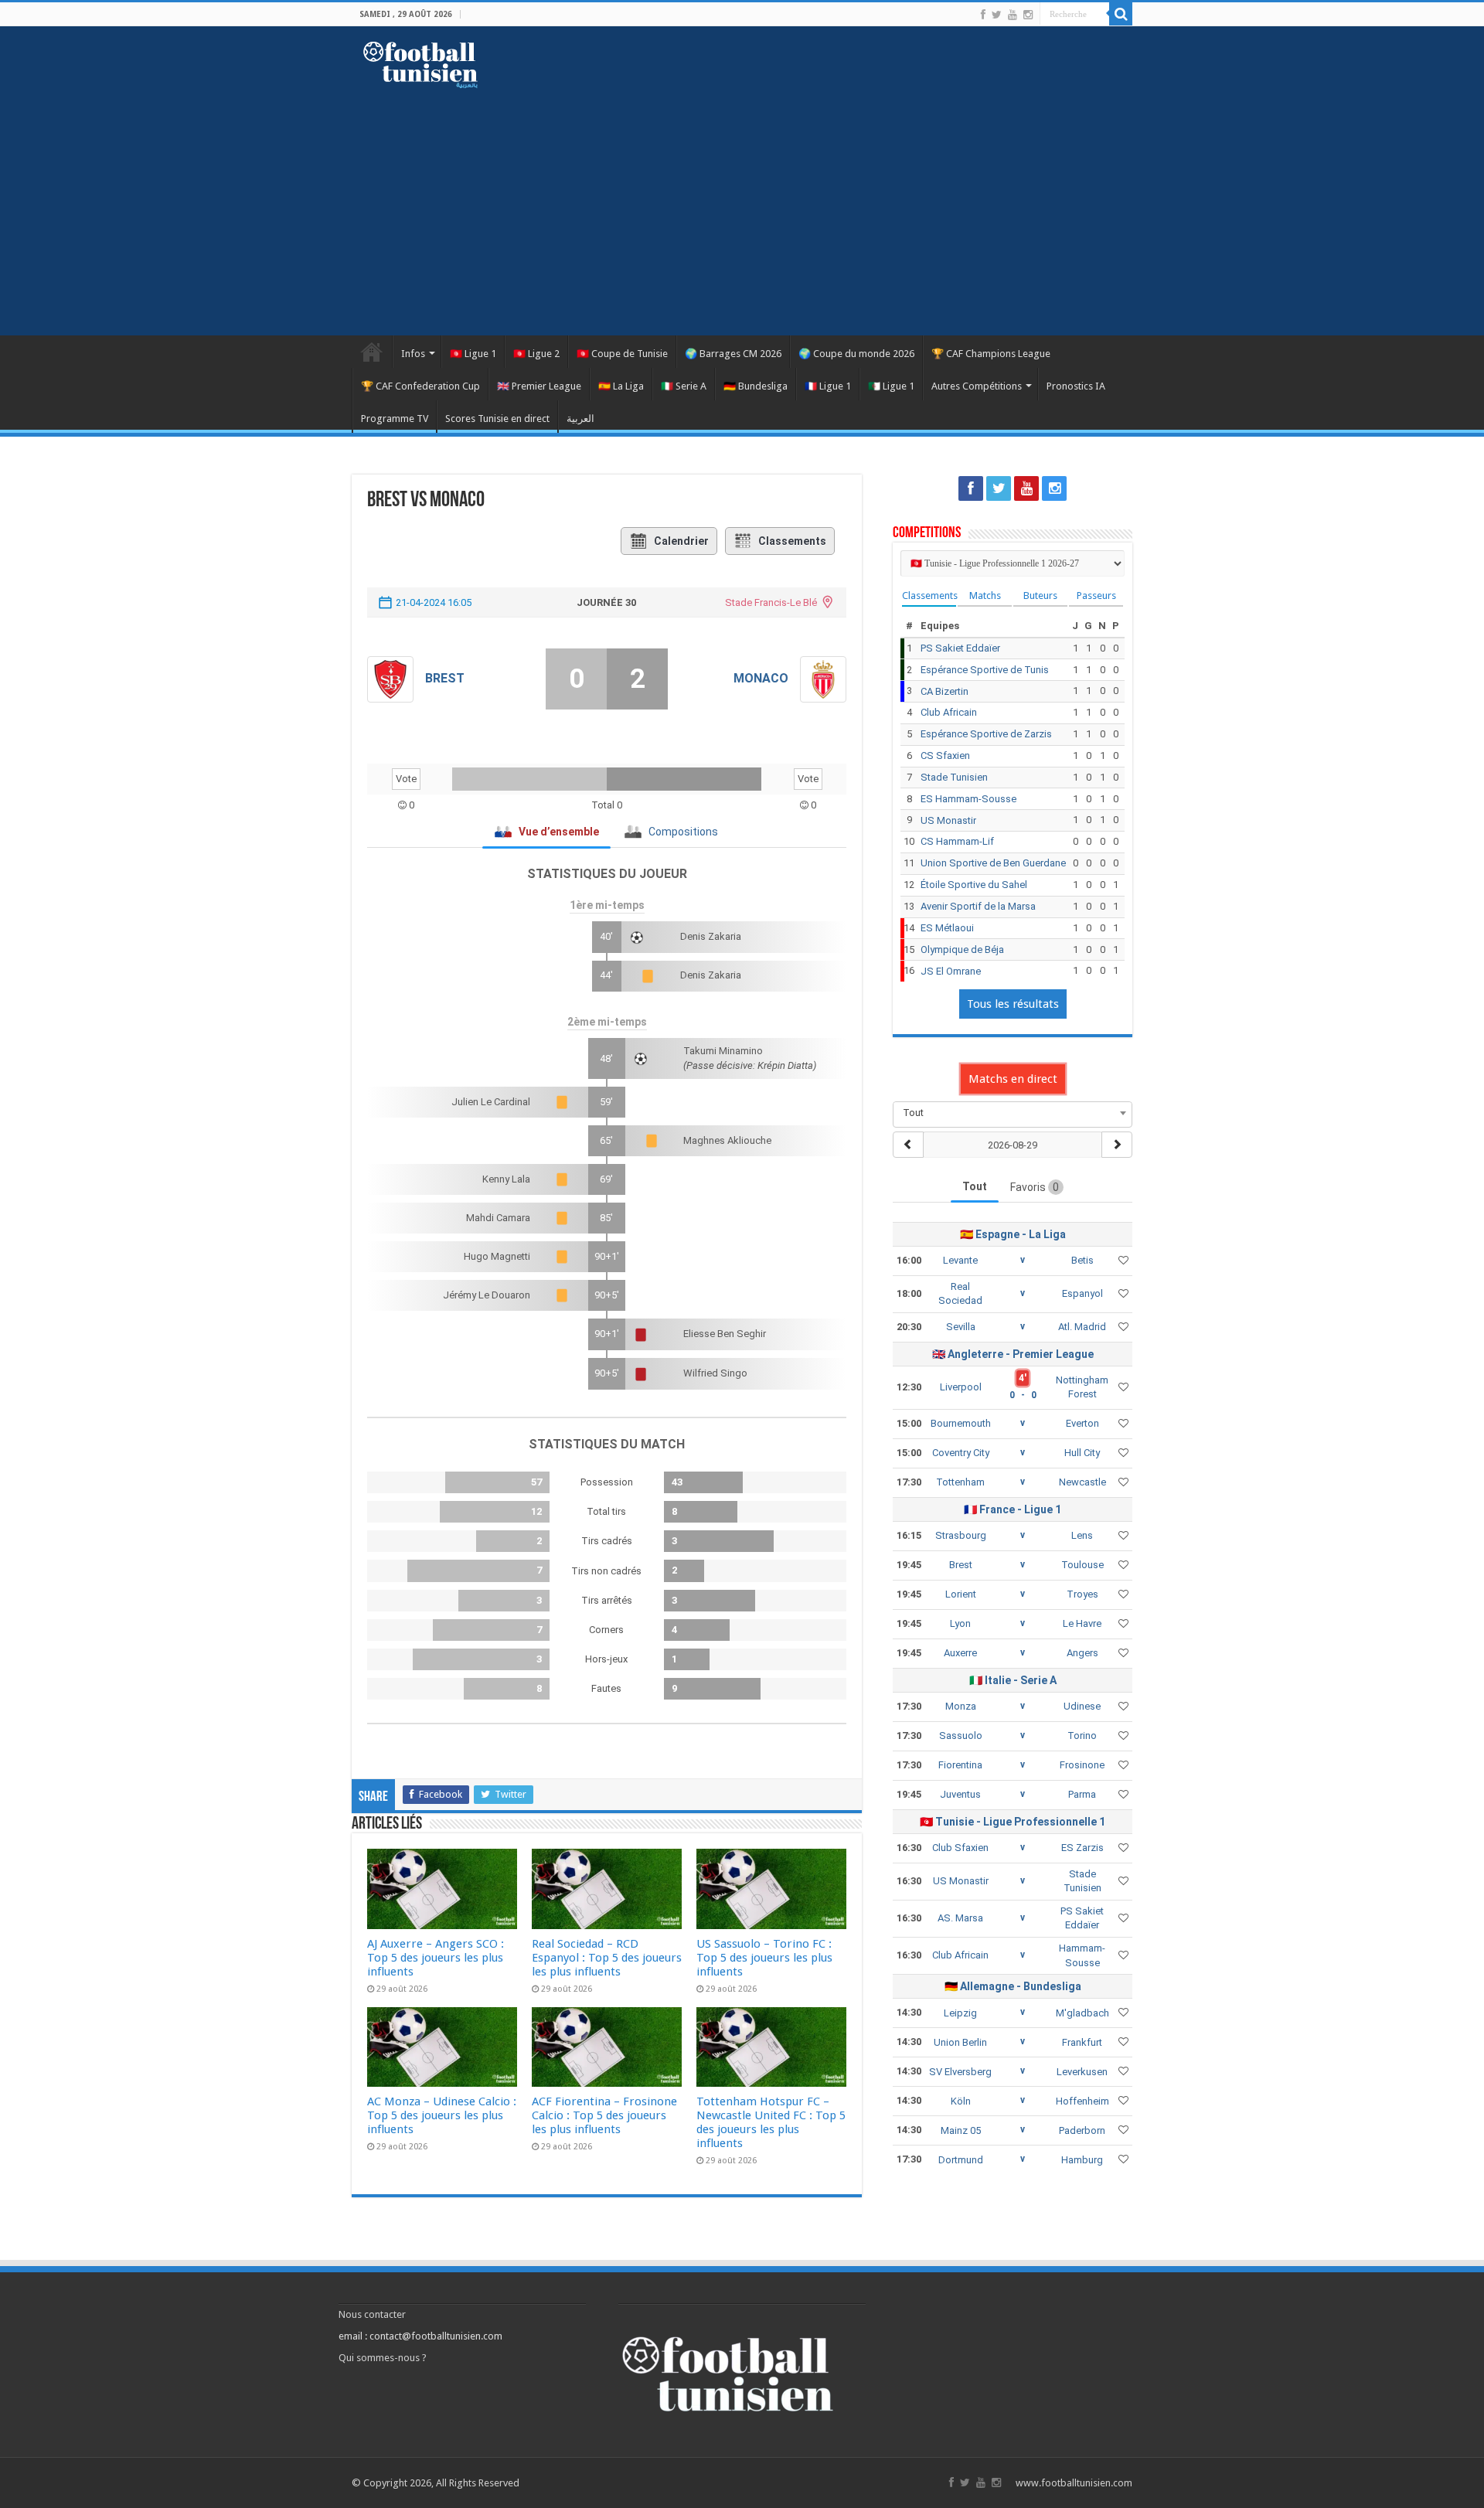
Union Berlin (960, 2042)
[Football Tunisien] (420, 62)
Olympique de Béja (962, 949)
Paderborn (1082, 2130)
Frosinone (1082, 1765)
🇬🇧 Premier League (539, 386)
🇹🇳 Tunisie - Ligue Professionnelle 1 (1013, 1822)
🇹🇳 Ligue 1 (473, 354)
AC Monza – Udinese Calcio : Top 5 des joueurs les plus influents (442, 2115)
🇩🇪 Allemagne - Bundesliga (1013, 1986)
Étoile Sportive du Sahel (974, 885)
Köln (961, 2101)
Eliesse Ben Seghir (725, 1334)
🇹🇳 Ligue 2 (536, 354)
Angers (1082, 1653)
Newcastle (1082, 1482)
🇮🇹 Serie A (684, 386)
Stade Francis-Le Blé (771, 602)
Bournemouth (961, 1423)
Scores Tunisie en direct (497, 419)
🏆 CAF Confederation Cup (420, 386)
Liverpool (961, 1387)
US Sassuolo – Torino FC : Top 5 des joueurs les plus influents (764, 1958)
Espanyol (1082, 1293)
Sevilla (961, 1327)
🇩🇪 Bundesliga (756, 386)
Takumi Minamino (723, 1051)
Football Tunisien (372, 352)
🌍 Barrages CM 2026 (733, 354)
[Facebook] (983, 15)
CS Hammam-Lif (957, 841)
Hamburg (1082, 2160)
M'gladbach (1082, 2013)
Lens (1082, 1535)
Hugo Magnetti (497, 1256)
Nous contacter (372, 2314)
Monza (961, 1706)
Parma (1082, 1794)
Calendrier (681, 541)
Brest (445, 678)
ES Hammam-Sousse (968, 799)
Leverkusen (1082, 2072)
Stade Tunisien (954, 777)
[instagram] (1028, 15)
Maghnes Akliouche (727, 1140)
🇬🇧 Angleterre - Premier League (1013, 1354)
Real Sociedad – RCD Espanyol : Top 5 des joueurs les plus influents (607, 1958)
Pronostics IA (1076, 386)
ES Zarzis (1082, 1848)
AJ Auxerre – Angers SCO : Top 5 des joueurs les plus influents (436, 1958)
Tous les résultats (1013, 1004)
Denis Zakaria (711, 936)
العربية (580, 419)
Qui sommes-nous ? (383, 2358)
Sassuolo (961, 1736)
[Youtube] (1013, 15)
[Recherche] (1121, 14)
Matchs (985, 596)
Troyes (1082, 1594)
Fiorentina (960, 1765)
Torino (1082, 1736)
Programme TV (395, 419)
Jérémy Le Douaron (487, 1295)
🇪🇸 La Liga (621, 386)
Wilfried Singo (715, 1373)
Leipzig (960, 2013)
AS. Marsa (960, 1918)
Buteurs (1040, 596)
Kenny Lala (506, 1179)
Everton (1082, 1423)
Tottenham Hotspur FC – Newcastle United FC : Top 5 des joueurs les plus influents (771, 2122)
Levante (960, 1260)
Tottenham (960, 1482)
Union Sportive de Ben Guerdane (993, 863)
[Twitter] (997, 15)
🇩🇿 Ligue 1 (891, 386)
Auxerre (960, 1653)
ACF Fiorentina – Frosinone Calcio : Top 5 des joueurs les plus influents (604, 2115)
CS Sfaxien (945, 755)
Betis (1082, 1260)
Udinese (1082, 1706)
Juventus (960, 1794)
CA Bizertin (945, 691)
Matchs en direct (1013, 1079)
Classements (792, 541)
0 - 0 (1023, 1395)
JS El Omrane (951, 971)
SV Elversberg (960, 2072)
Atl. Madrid (1082, 1327)
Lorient (961, 1594)
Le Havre (1082, 1623)
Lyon (960, 1623)
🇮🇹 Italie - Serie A (1013, 1680)
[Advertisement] (742, 204)
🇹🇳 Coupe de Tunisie (622, 354)
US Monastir (948, 820)
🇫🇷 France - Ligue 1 (1013, 1509)
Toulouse (1082, 1565)
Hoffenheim (1082, 2101)
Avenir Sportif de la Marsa (978, 906)
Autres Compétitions (977, 386)
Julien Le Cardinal (491, 1102)
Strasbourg (961, 1535)
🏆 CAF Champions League (991, 354)
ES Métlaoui (947, 928)
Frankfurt (1082, 2042)
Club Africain (949, 712)
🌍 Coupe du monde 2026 (856, 354)
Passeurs (1096, 596)
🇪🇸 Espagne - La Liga (1013, 1234)
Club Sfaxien (960, 1848)
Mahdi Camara (498, 1218)
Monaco (761, 678)
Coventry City (961, 1453)
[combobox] (1013, 1113)
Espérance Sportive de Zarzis (986, 734)
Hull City (1082, 1453)
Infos (413, 354)
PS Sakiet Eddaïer (960, 648)
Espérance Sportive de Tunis (985, 670)
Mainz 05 (961, 2130)
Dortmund (961, 2160)
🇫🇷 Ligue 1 (828, 386)
